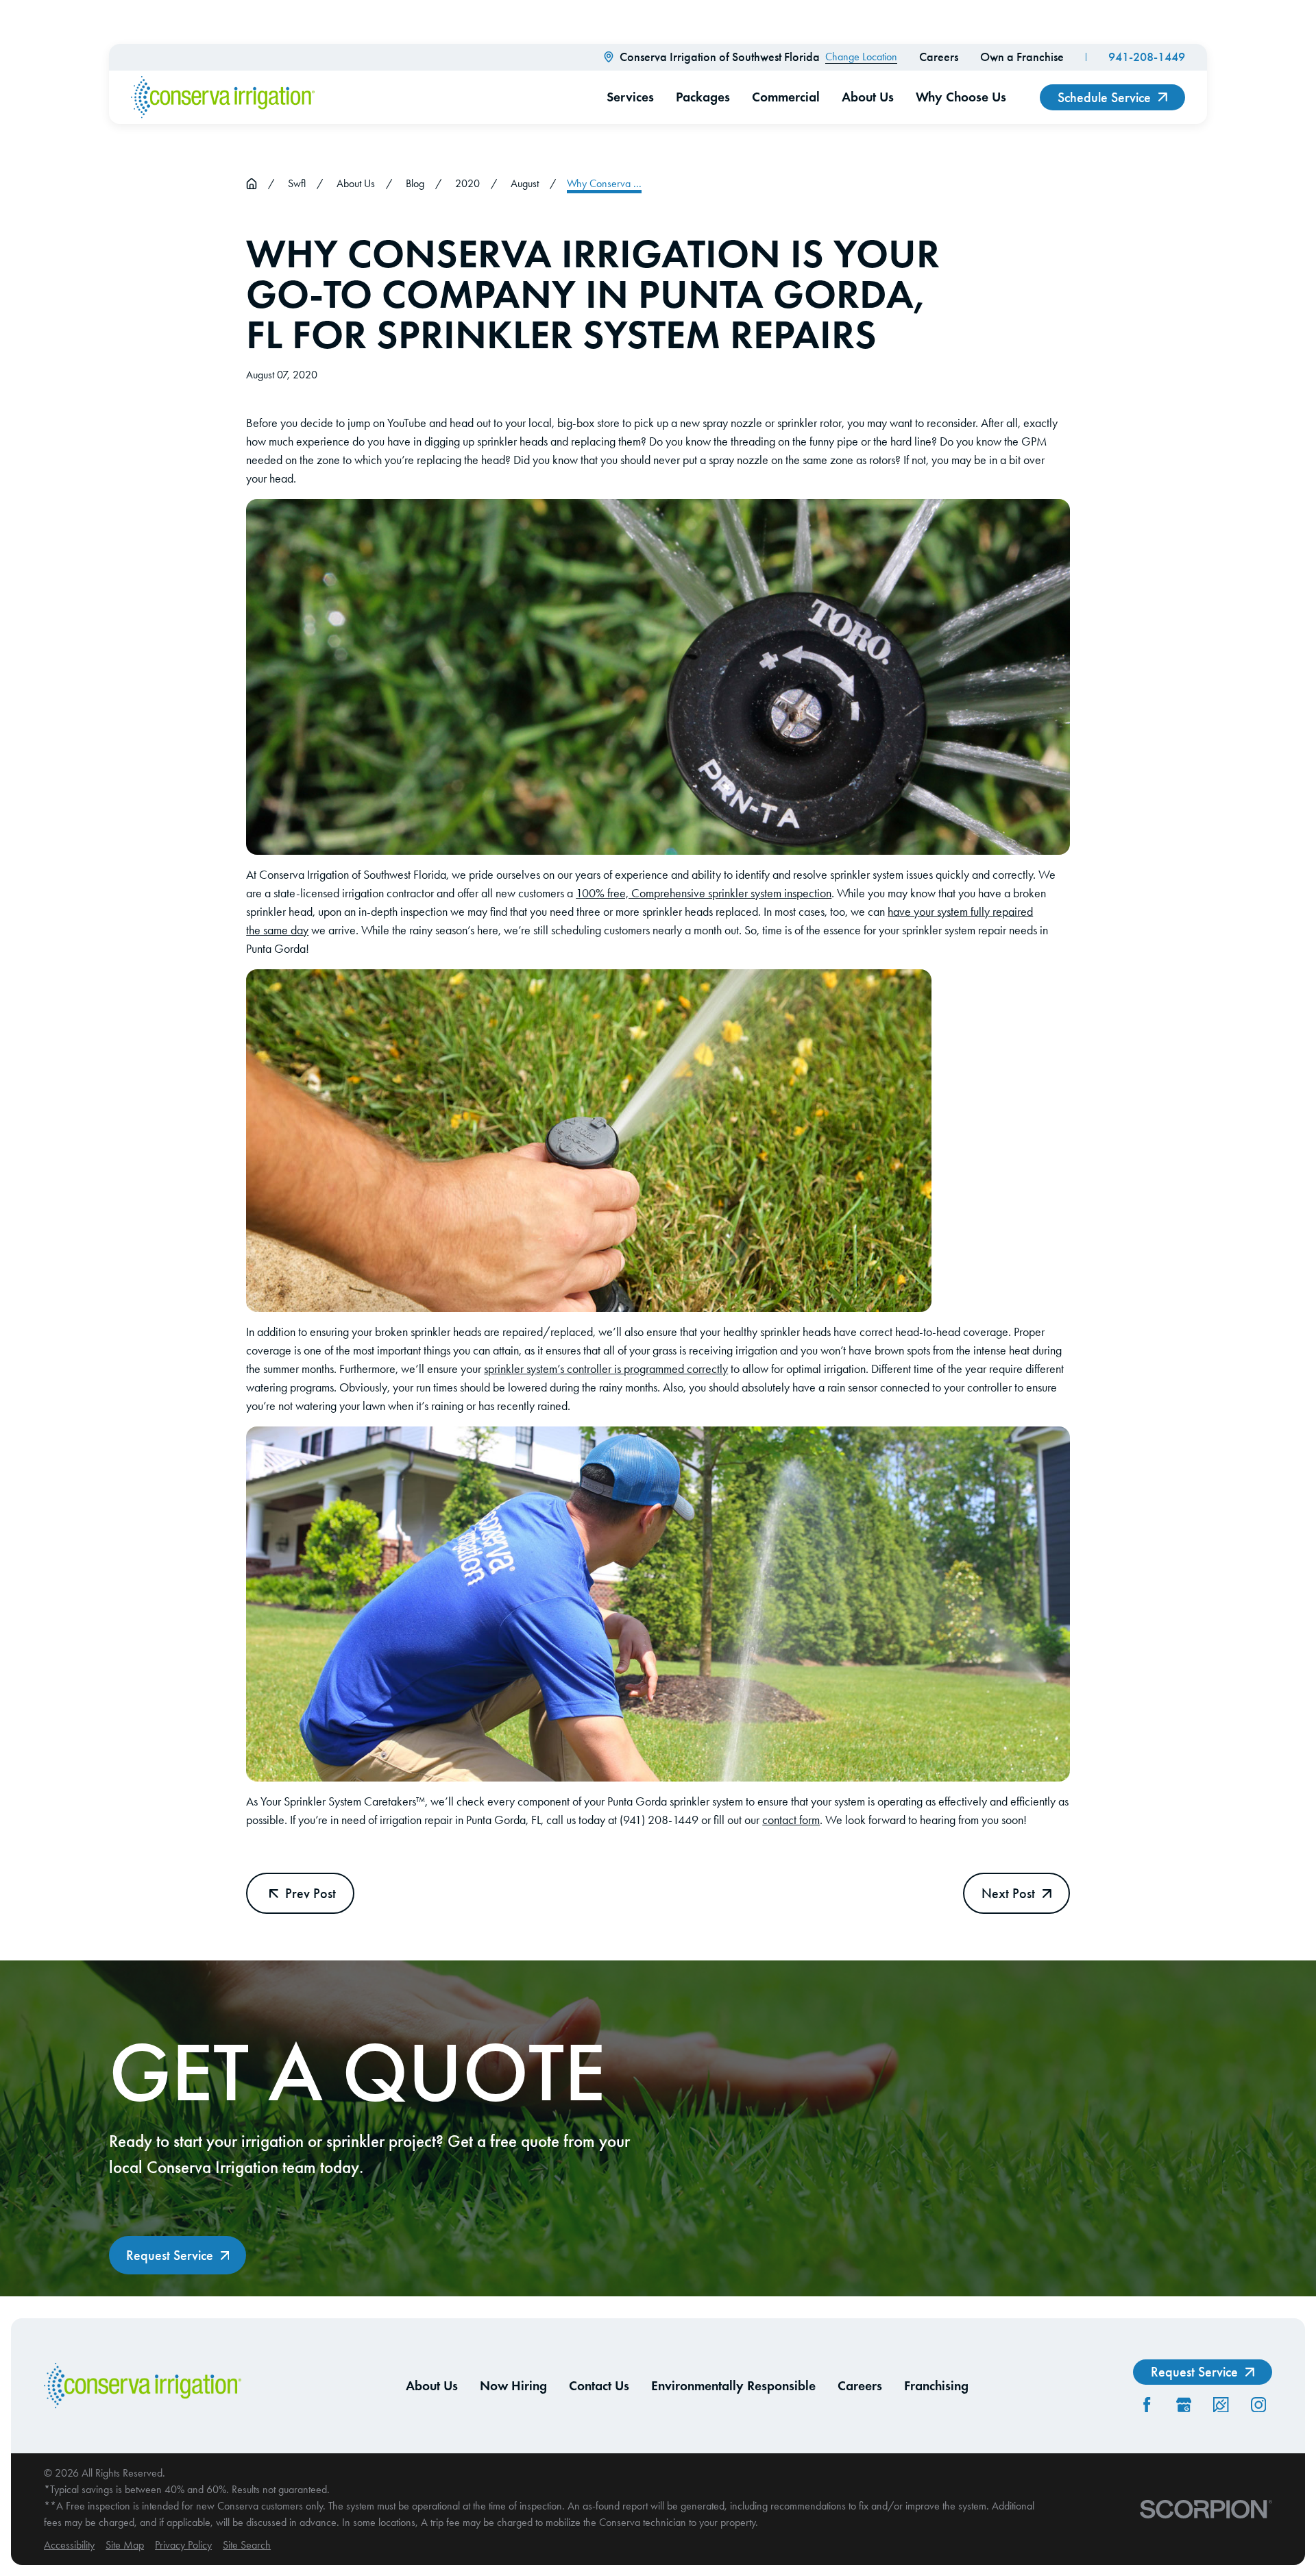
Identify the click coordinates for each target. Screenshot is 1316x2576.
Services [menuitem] (630, 97)
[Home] (223, 97)
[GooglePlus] (1184, 2405)
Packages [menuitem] (703, 97)
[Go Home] (252, 184)
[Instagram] (1258, 2405)
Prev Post (310, 1893)
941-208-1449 (1147, 57)
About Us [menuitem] (868, 97)
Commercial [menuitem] (786, 97)
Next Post (1008, 1893)
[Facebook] (1147, 2405)
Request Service (170, 2255)
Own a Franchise (1022, 57)
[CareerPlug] (1221, 2405)
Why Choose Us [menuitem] (961, 97)
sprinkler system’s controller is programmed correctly (606, 1369)
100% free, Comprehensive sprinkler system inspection (704, 893)
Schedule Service (1104, 97)
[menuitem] (69, 2545)
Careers (939, 57)
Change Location (861, 57)
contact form (791, 1820)
